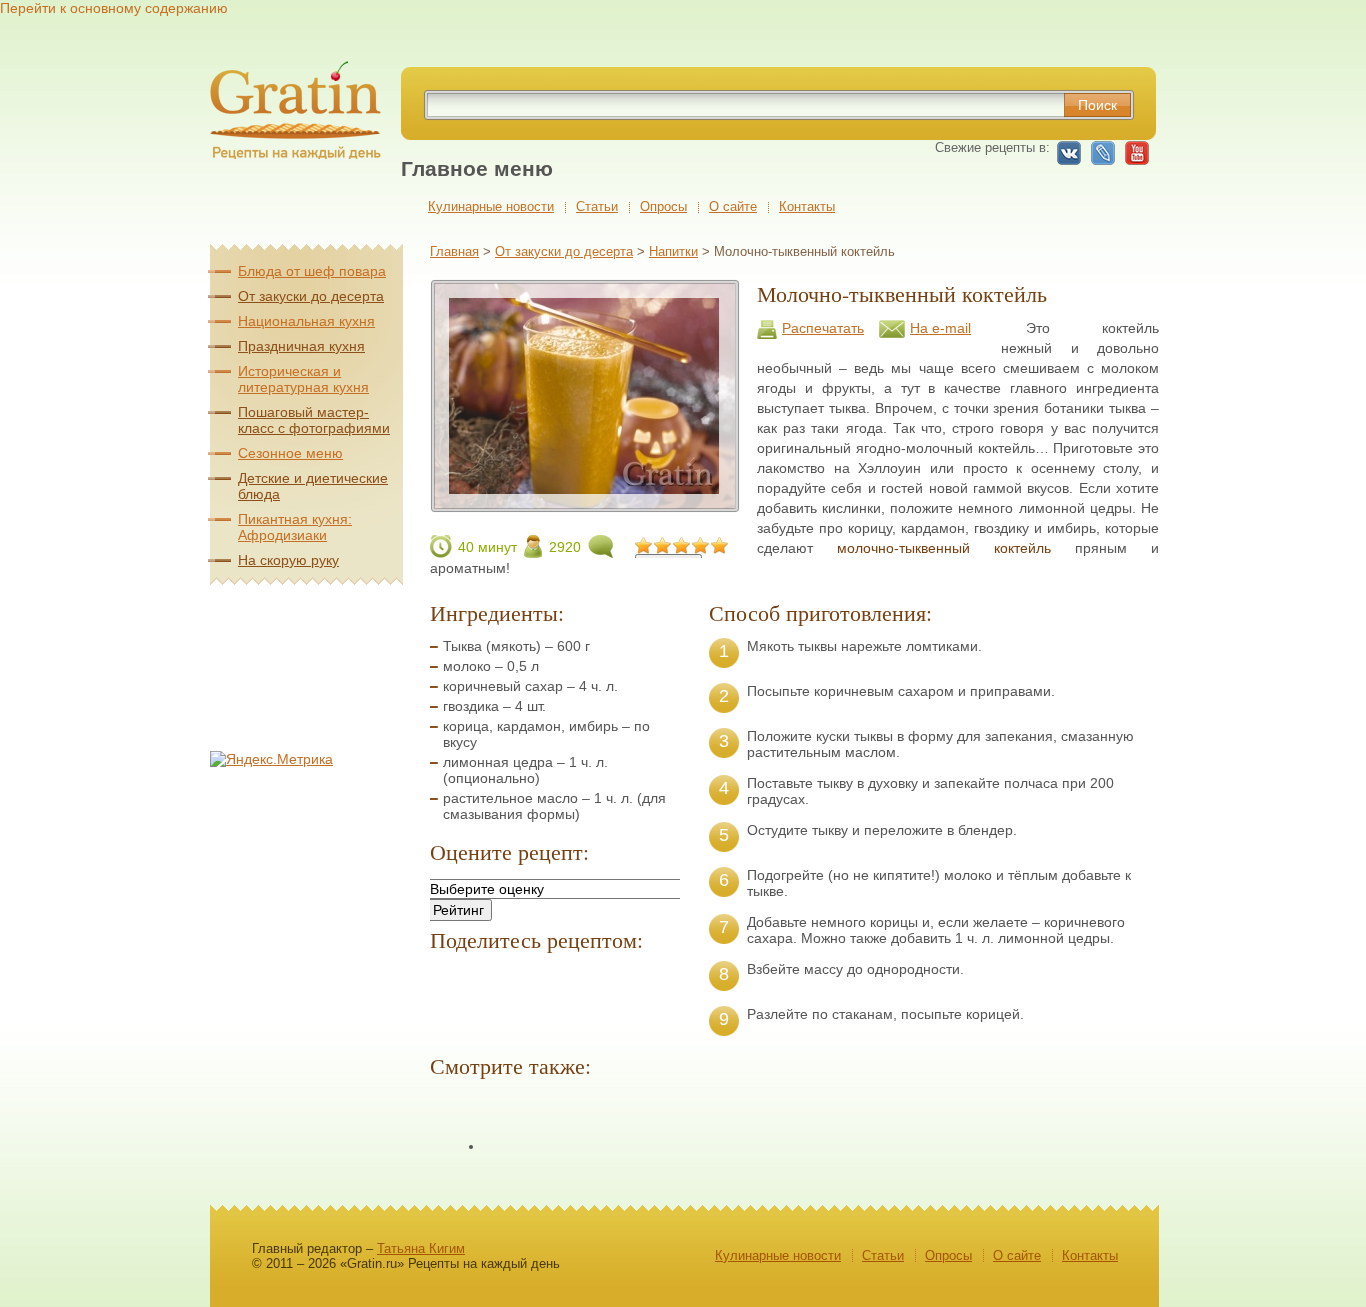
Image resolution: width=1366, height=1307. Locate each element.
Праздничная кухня (301, 346)
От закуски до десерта (564, 251)
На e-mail (940, 328)
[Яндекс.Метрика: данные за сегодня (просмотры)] (271, 759)
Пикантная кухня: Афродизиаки (295, 527)
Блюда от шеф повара (312, 271)
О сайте (733, 206)
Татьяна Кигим (421, 1248)
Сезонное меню (290, 453)
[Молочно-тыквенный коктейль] (584, 504)
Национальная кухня (306, 321)
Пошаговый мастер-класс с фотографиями (314, 420)
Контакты (807, 206)
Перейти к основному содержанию (114, 8)
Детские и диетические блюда (313, 486)
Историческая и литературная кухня (303, 379)
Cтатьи (597, 206)
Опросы (663, 206)
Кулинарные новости (491, 206)
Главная (454, 251)
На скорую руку (288, 560)
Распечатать (823, 328)
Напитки (673, 251)
